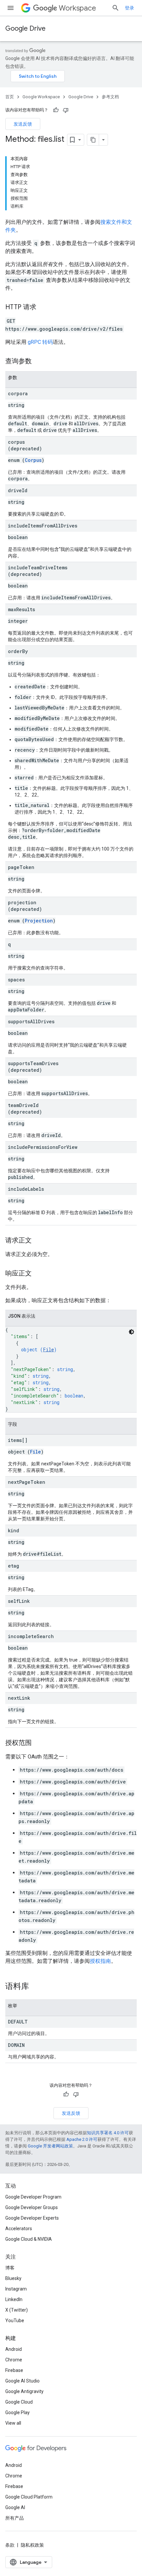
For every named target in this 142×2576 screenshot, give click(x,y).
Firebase (14, 2370)
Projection (39, 921)
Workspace (77, 8)
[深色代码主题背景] (131, 1332)
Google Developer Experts (32, 2218)
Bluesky (13, 2278)
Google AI (15, 2507)
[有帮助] (56, 110)
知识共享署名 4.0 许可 (108, 2133)
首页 (10, 97)
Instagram (16, 2289)
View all (13, 2423)
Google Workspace (41, 97)
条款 (10, 2545)
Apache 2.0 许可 (82, 2139)
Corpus (33, 460)
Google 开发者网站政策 (50, 2146)
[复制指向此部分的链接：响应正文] (38, 1274)
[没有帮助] (66, 110)
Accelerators (19, 2229)
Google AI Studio (22, 2381)
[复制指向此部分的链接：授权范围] (38, 1743)
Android (14, 2349)
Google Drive (25, 29)
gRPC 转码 (40, 342)
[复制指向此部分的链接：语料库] (36, 1987)
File (48, 1349)
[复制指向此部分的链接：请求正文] (38, 1241)
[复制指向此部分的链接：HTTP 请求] (43, 308)
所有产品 (15, 2518)
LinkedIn (14, 2299)
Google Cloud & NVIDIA (29, 2239)
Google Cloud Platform (29, 2497)
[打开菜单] (11, 8)
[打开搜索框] (116, 8)
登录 (129, 8)
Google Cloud (19, 2402)
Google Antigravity (24, 2391)
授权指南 (100, 1961)
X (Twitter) (17, 2310)
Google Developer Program (33, 2197)
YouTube (15, 2321)
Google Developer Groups (32, 2207)
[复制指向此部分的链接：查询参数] (38, 362)
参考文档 (110, 97)
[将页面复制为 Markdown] (93, 140)
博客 (10, 2268)
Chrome (14, 2360)
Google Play (18, 2412)
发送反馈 (23, 124)
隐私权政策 (32, 2545)
